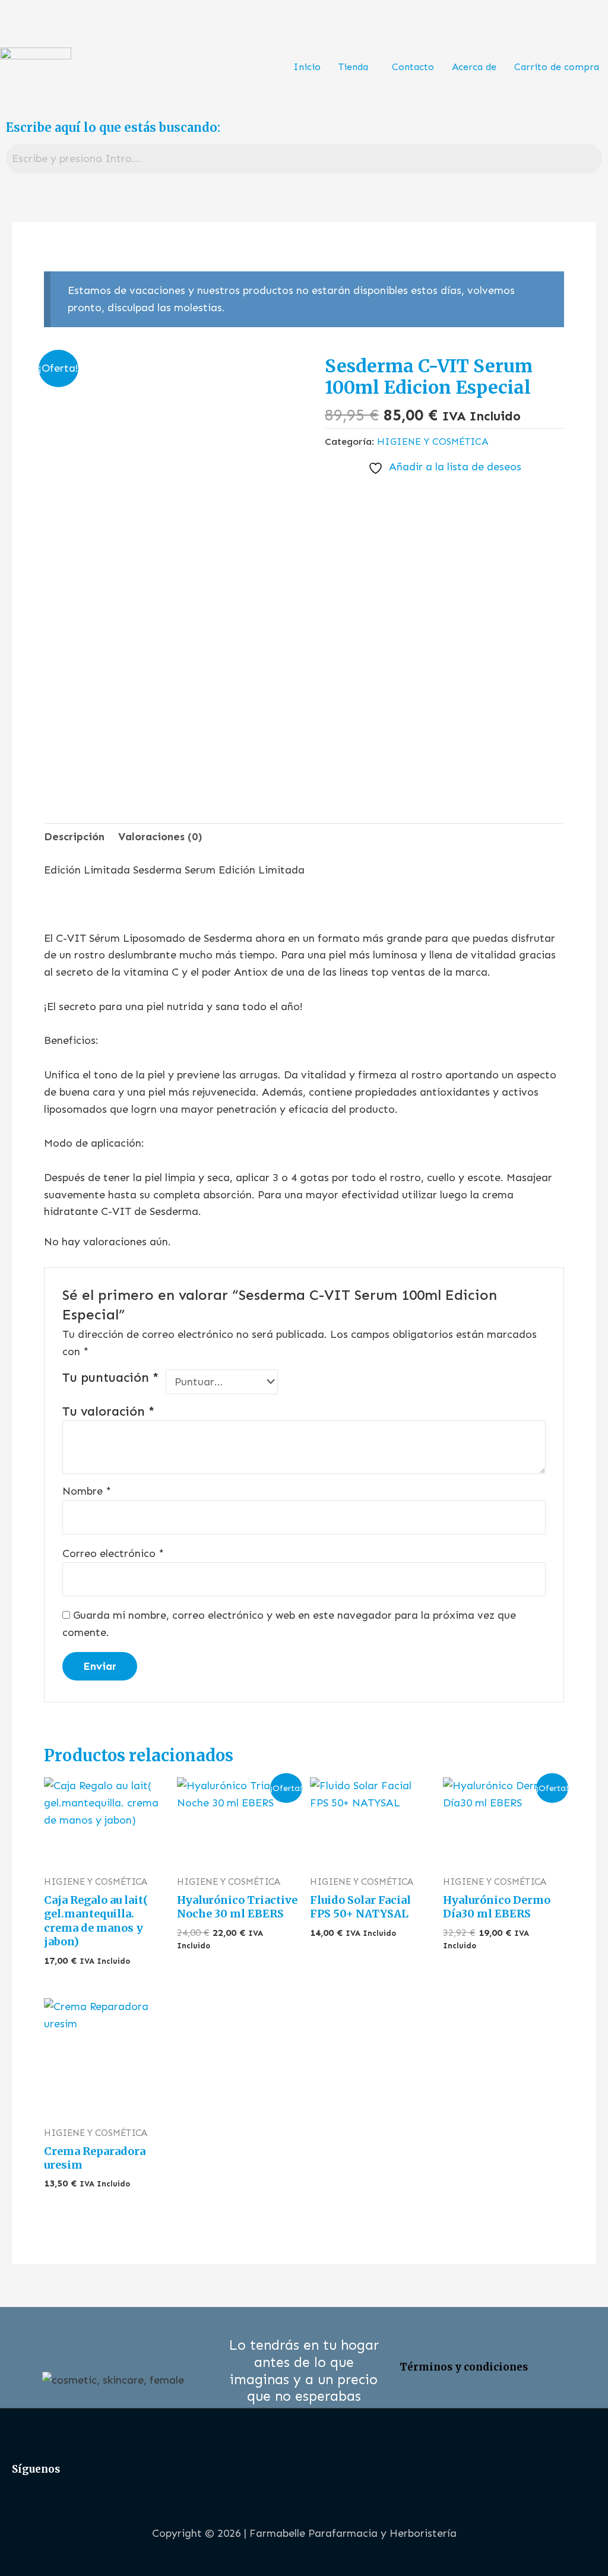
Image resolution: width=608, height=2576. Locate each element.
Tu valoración (109, 1412)
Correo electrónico (113, 1553)
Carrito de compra (557, 67)
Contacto (413, 67)
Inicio (307, 67)
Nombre (87, 1491)
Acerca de (474, 67)
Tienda (353, 67)
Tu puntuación (111, 1378)
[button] (356, 67)
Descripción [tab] (74, 837)
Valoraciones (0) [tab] (160, 837)
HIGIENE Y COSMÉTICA (433, 442)
